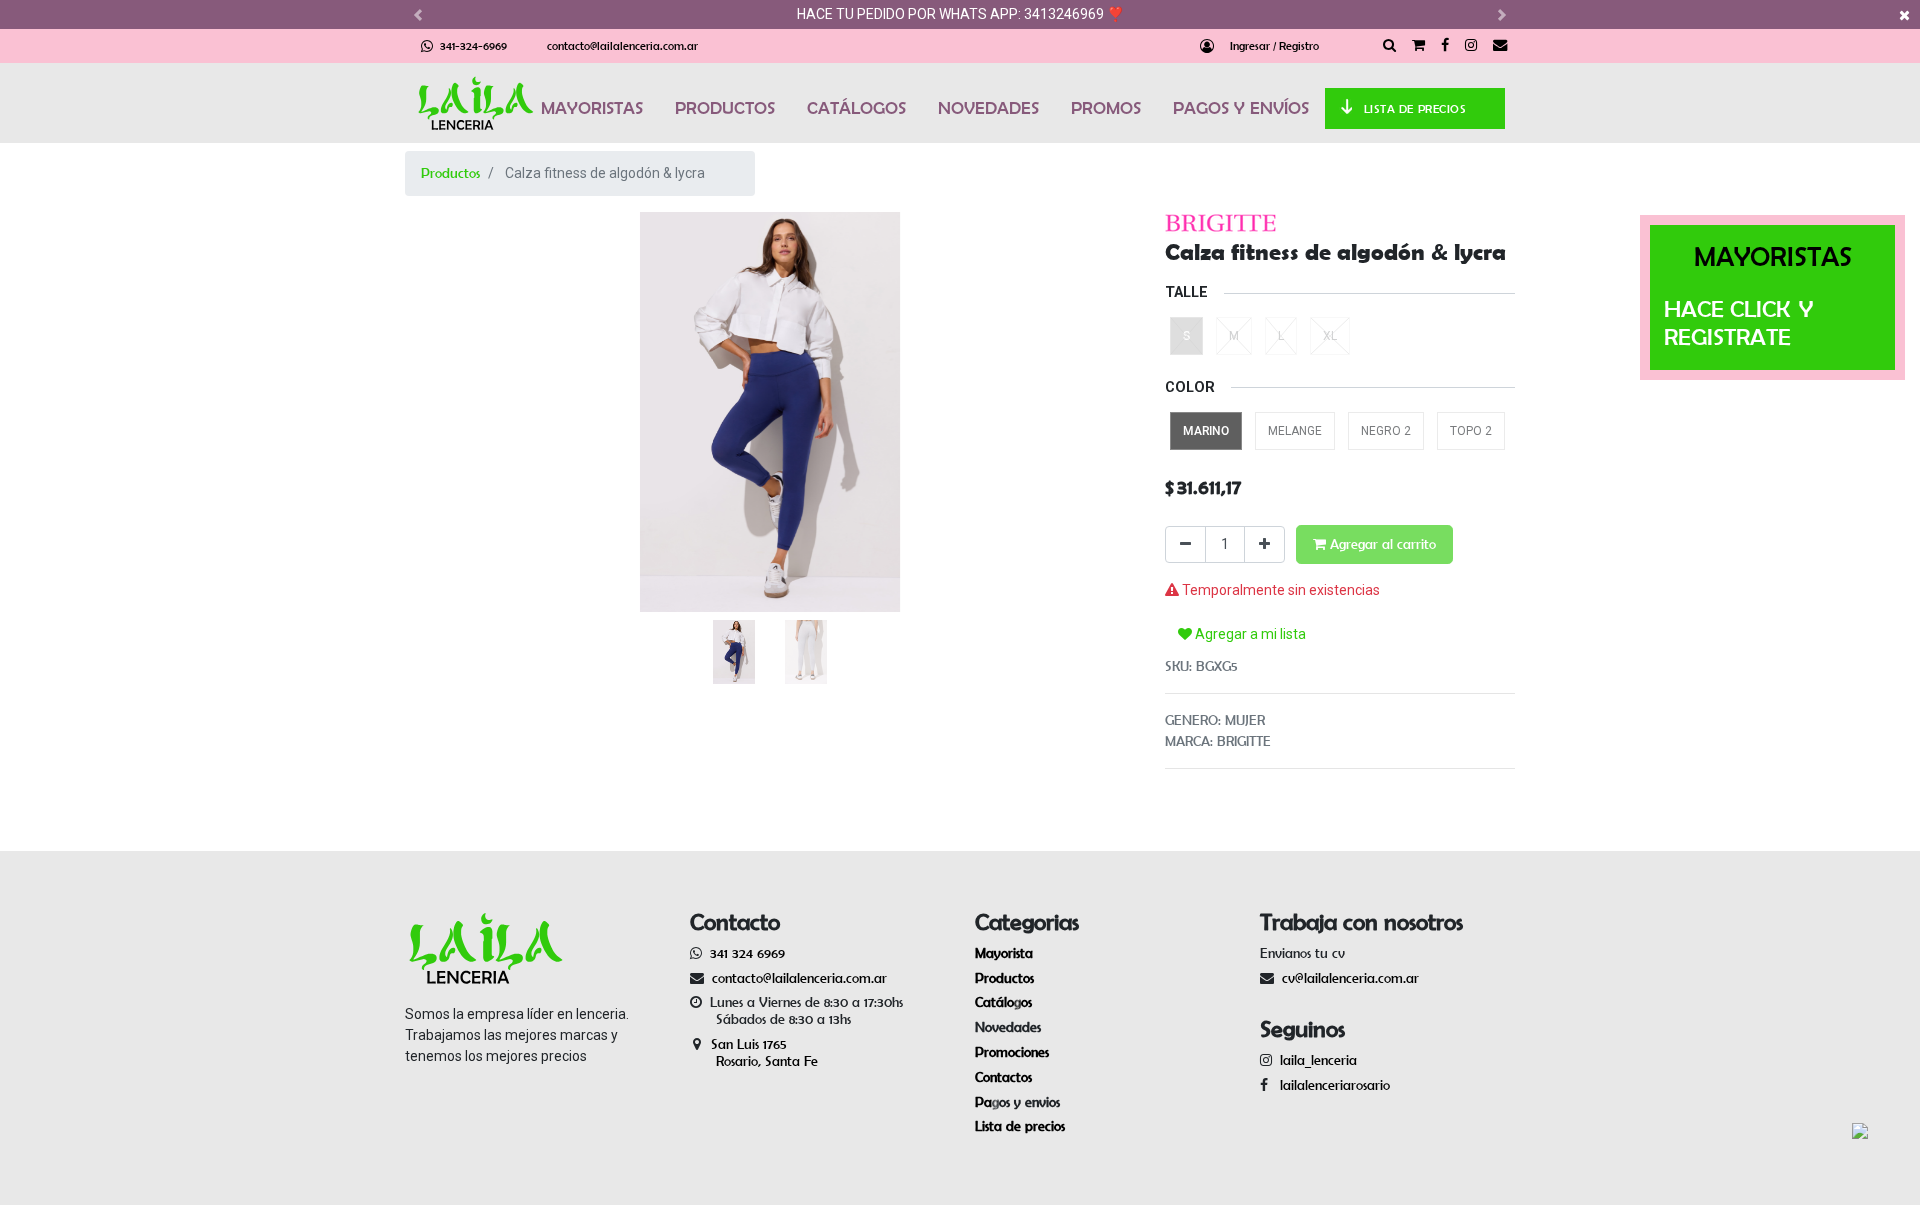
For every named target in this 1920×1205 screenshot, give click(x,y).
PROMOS (1106, 108)
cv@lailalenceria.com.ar (1350, 978)
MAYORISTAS (592, 108)
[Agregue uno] (1264, 544)
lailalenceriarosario (1331, 1085)
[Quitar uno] (1185, 544)
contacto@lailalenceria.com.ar (622, 45)
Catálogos (1003, 1002)
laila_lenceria (1318, 1060)
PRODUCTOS (725, 108)
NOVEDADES (988, 108)
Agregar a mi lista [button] (1249, 634)
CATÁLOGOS (856, 108)
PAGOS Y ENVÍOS (1241, 108)
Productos (450, 173)
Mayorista (1004, 953)
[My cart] (1418, 46)
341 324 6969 (747, 953)
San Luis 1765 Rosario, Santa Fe (754, 1052)
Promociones (1012, 1052)
